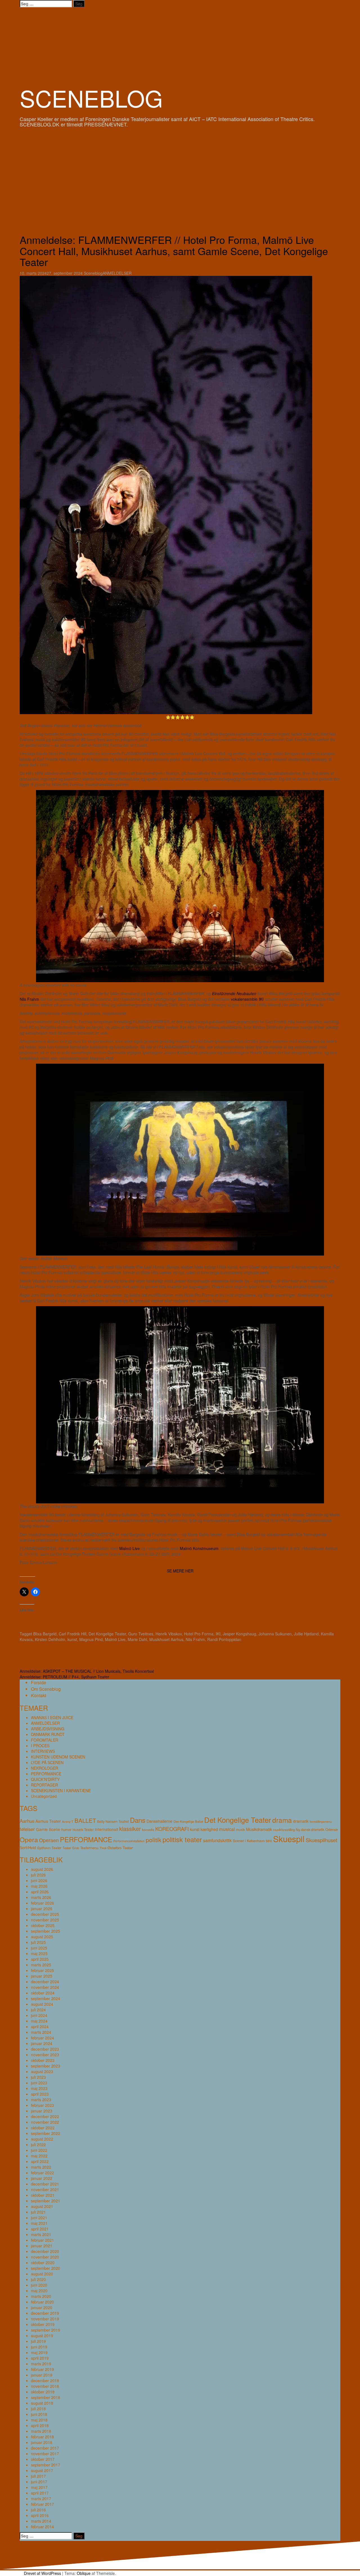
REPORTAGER (44, 1785)
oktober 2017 (43, 2459)
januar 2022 (42, 2178)
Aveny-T (68, 1821)
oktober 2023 (43, 2060)
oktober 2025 (43, 1925)
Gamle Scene (48, 1829)
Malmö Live (130, 1548)
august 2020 (42, 2274)
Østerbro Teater (120, 1848)
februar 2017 (42, 2504)
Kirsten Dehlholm (50, 1639)
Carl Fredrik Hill (73, 1634)
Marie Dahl (137, 1639)
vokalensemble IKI (247, 999)
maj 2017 (39, 2487)
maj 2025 (39, 1953)
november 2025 (45, 1920)
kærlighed (209, 1829)
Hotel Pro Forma (199, 1634)
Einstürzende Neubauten (234, 993)
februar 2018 (42, 2437)
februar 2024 (42, 2038)
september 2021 (46, 2201)
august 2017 (42, 2470)
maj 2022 (39, 2156)
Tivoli (103, 1848)
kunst (72, 1639)
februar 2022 (42, 2173)
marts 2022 (41, 2167)
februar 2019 (42, 2369)
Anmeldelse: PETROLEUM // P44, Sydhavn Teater (64, 1677)
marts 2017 (41, 2498)
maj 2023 (39, 2088)
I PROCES (40, 1746)
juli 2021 (38, 2212)
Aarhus (27, 1821)
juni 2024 (39, 2015)
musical (227, 1829)
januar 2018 (42, 2442)
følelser (27, 1829)
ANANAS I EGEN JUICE (52, 1717)
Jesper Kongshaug (239, 1634)
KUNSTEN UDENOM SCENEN (58, 1757)
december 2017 (45, 2448)
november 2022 (45, 2122)
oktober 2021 (43, 2195)
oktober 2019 (43, 2324)
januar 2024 (42, 2043)
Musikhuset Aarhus (166, 1639)
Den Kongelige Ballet (188, 1821)
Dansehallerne (159, 1821)
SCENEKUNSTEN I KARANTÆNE (61, 1790)
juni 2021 (39, 2218)
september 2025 (46, 1931)
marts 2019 (41, 2364)
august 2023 (42, 2071)
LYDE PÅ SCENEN (47, 1762)
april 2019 (40, 2358)
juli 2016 (38, 2510)
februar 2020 (42, 2302)
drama (282, 1820)
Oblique (84, 2573)
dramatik (301, 1821)
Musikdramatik (259, 1829)
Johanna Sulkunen (275, 1634)
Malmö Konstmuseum (199, 1548)
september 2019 (46, 2330)
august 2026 (42, 1869)
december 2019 (45, 2313)
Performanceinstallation (129, 1841)
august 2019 (42, 2336)
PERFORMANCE (46, 1774)
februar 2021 (42, 2240)
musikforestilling (284, 1830)
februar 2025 (42, 1970)
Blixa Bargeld (45, 1634)
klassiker (130, 1829)
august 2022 (42, 2139)
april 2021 (40, 2229)
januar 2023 (42, 2111)
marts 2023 (41, 2100)
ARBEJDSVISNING (48, 1729)
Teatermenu (89, 1848)
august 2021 (42, 2206)
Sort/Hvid (28, 1848)
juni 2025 (39, 1948)
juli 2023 (38, 2077)
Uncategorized (44, 1796)
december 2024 (45, 1982)
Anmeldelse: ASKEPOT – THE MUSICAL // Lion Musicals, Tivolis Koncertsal (87, 1671)
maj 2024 (39, 2021)
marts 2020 (41, 2296)
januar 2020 (42, 2307)
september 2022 (46, 2133)
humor (66, 1829)
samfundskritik (217, 1840)
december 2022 (45, 2116)
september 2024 (46, 1998)
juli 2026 (38, 1875)
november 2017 (45, 2454)
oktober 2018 (43, 2392)
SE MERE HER (180, 1571)
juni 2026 (39, 1880)
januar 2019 (42, 2375)
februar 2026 (42, 1903)
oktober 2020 (43, 2262)
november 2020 (45, 2257)
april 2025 (40, 1959)
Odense (332, 1829)
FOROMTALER (45, 1740)
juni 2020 (39, 2285)
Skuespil (289, 1839)
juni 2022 (39, 2150)
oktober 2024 (43, 1993)
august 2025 (42, 1937)
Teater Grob (71, 1848)
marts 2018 (41, 2431)
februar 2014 (42, 2527)
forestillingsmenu (321, 1822)
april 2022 (40, 2161)
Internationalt (106, 1829)
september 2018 (46, 2397)
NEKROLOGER (45, 1768)
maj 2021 (39, 2223)
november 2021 (45, 2189)
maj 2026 (39, 1886)
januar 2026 (42, 1908)
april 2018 (40, 2425)
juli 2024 (38, 2010)
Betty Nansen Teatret (113, 1821)
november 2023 (45, 2055)
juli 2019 (38, 2341)
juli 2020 (38, 2279)
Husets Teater (83, 1829)
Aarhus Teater (48, 1821)
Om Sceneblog (46, 1689)
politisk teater (182, 1839)
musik (240, 1829)
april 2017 (40, 2493)
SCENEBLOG (91, 98)
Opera (29, 1839)
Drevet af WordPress (42, 2573)
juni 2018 (39, 2414)
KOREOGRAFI (172, 1829)
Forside (39, 1682)
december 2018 (45, 2380)
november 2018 (45, 2386)
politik (154, 1839)
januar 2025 (42, 1976)
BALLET (85, 1820)
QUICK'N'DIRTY (45, 1779)
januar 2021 (42, 2246)
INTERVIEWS (43, 1751)
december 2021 (45, 2184)
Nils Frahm (29, 999)
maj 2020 (39, 2291)
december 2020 (45, 2251)
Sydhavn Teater (49, 1848)
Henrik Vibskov (169, 1634)
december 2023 (45, 2049)
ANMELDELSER (117, 273)
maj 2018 (39, 2420)
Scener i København (249, 1841)
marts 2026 (41, 1897)
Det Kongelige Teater (107, 1634)
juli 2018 (38, 2409)
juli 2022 (38, 2144)
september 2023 (46, 2066)
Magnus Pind (91, 1639)
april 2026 (40, 1892)
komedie (148, 1830)
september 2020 (46, 2268)
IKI (218, 1634)
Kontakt (39, 1695)
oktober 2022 (43, 2128)
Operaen (49, 1840)
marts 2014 (41, 2521)
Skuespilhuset (321, 1840)
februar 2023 (42, 2105)
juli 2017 (38, 2476)
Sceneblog (93, 273)
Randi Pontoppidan (224, 1639)
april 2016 (40, 2515)
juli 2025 (38, 1942)
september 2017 (46, 2465)
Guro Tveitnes (141, 1634)
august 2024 (42, 2004)
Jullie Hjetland (306, 1634)
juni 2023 (39, 2083)
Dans (138, 1820)
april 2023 (40, 2094)
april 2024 (40, 2026)
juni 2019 (39, 2347)
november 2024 (45, 1987)
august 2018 (42, 2403)
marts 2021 (41, 2234)
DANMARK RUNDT (48, 1734)
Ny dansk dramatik (310, 1830)
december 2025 (45, 1914)
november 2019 (45, 2319)
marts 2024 (41, 2032)
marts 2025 (41, 1965)
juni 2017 (39, 2482)
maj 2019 (39, 2352)
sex (269, 1840)
